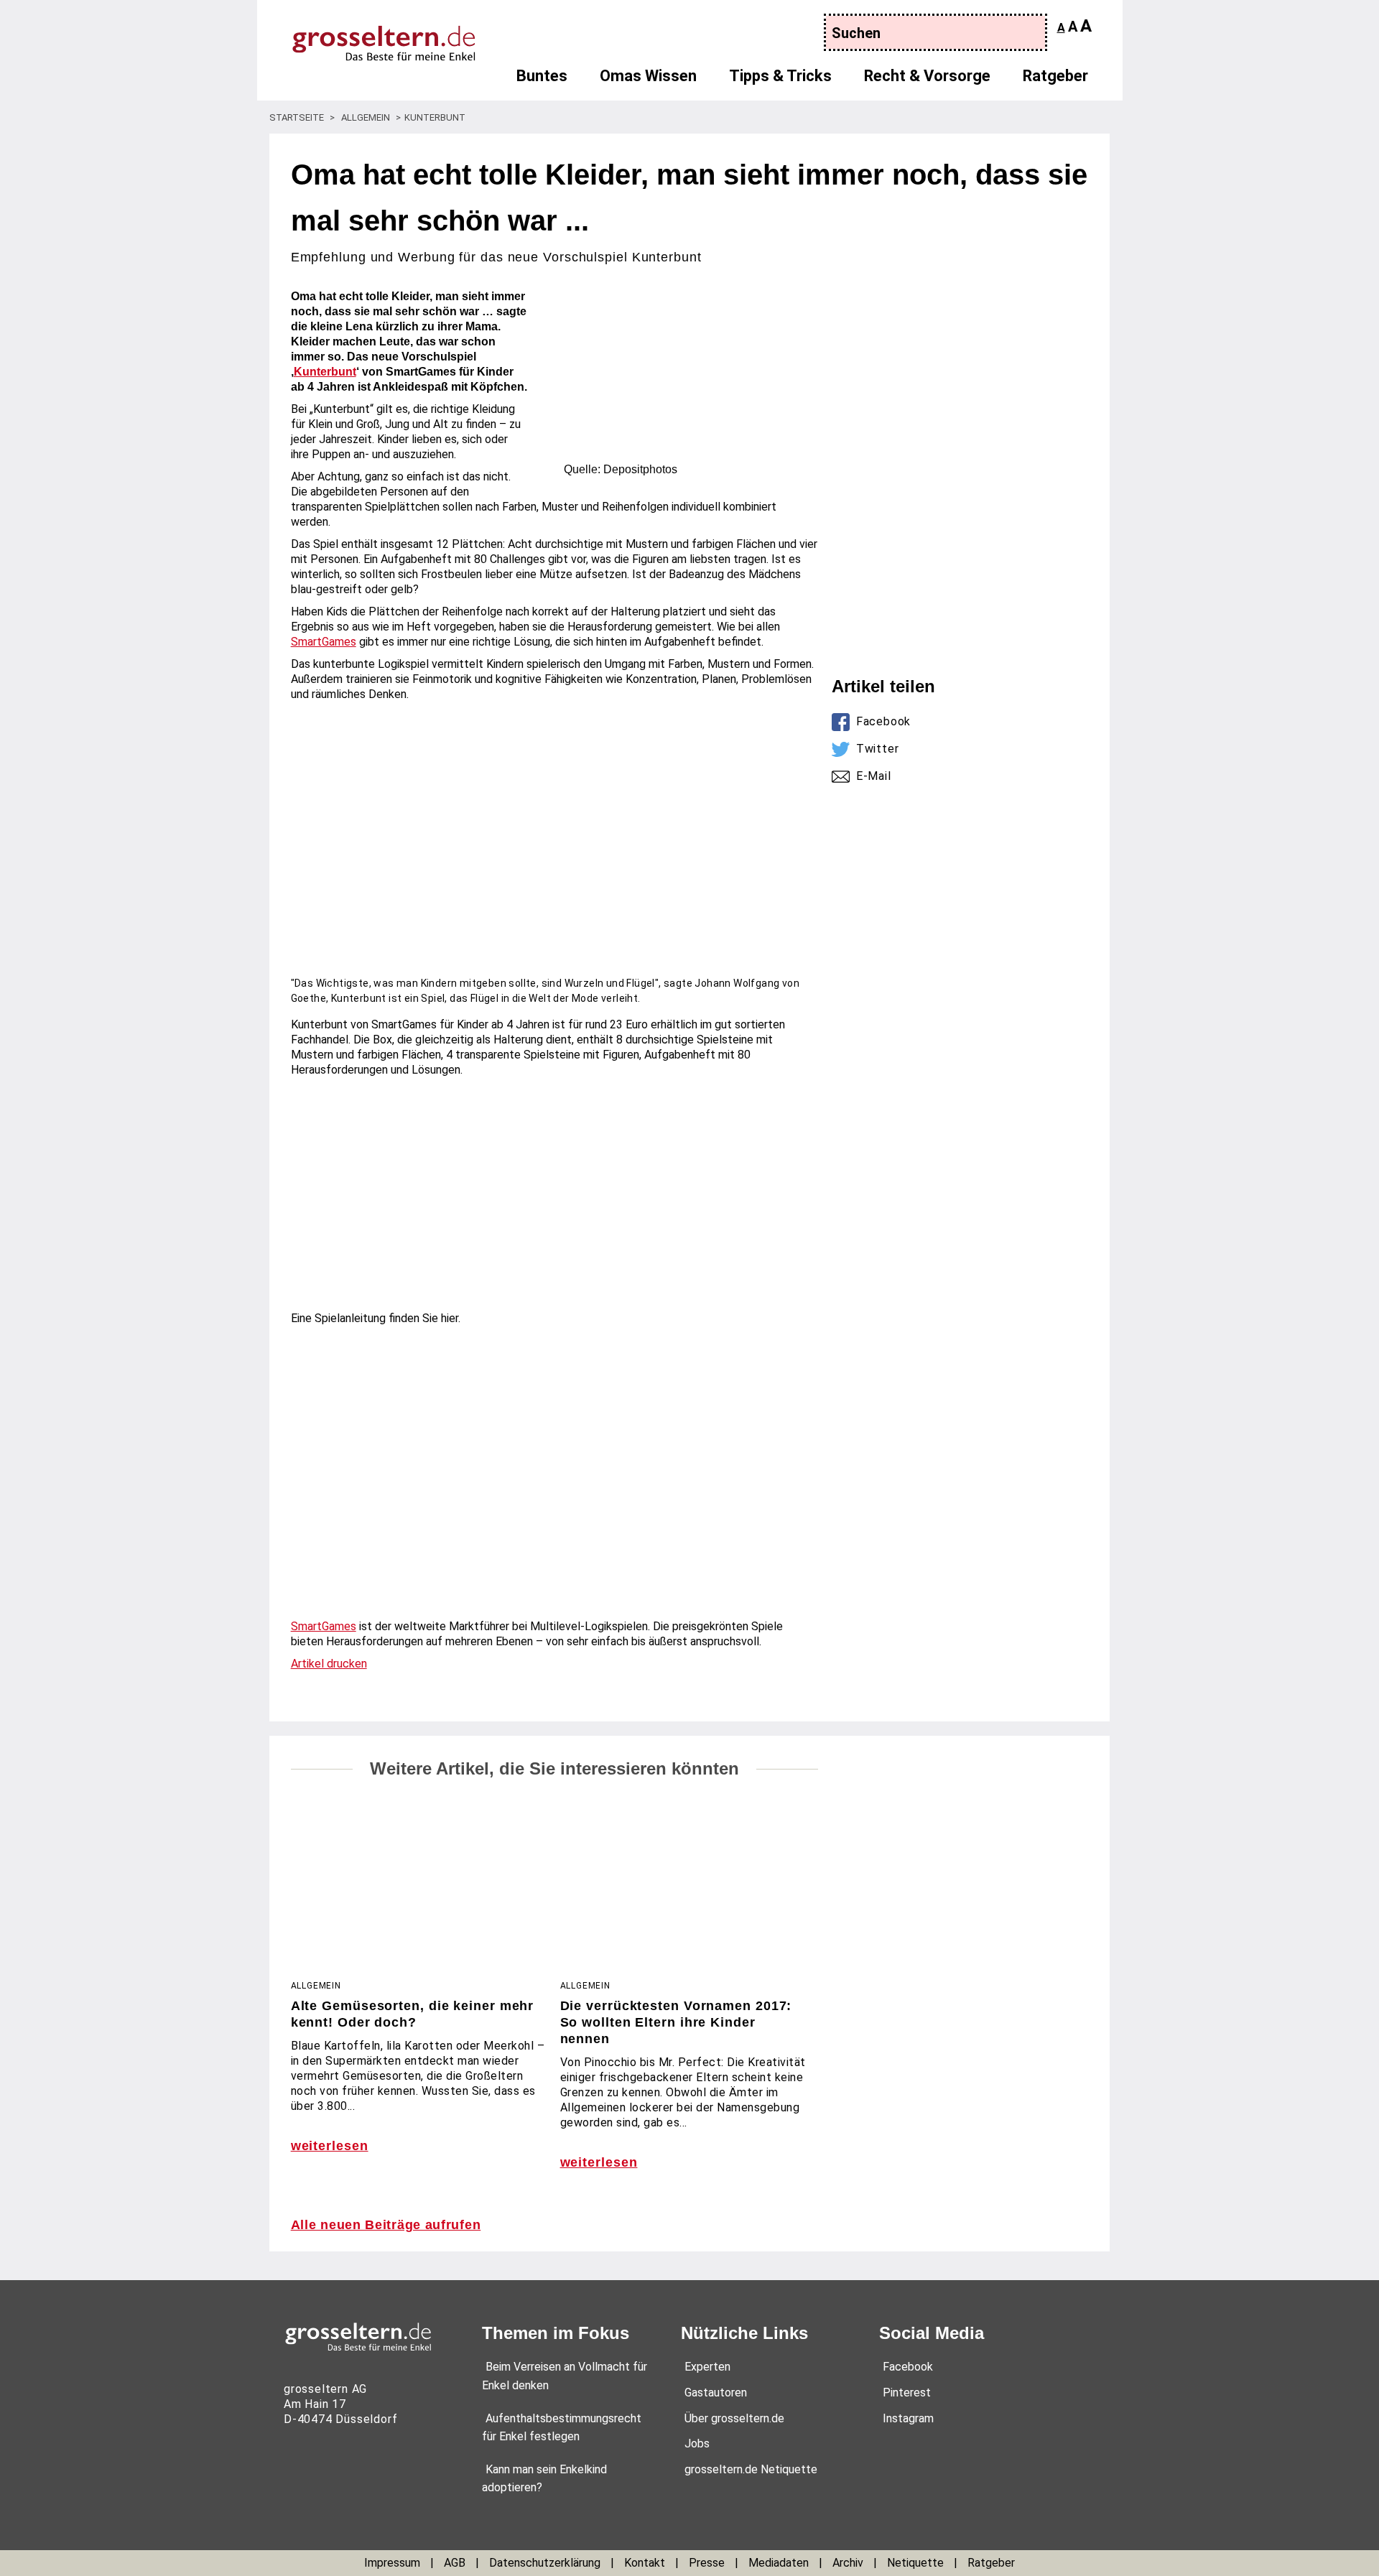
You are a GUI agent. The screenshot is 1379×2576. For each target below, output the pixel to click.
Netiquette (915, 2563)
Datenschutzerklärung (545, 2563)
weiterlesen (330, 2146)
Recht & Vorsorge (927, 76)
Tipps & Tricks (780, 76)
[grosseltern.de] (370, 36)
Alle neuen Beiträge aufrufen (386, 2225)
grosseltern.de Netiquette (751, 2469)
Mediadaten (779, 2563)
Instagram (908, 2418)
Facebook (883, 721)
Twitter (878, 749)
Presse (707, 2563)
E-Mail (874, 776)
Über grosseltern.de (734, 2418)
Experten (707, 2367)
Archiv (848, 2563)
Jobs (697, 2444)
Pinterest (907, 2393)
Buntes (542, 76)
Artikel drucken (329, 1664)
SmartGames (324, 642)
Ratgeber (1055, 76)
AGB (455, 2563)
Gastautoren (716, 2393)
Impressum (392, 2563)
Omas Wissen (648, 76)
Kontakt (645, 2563)
